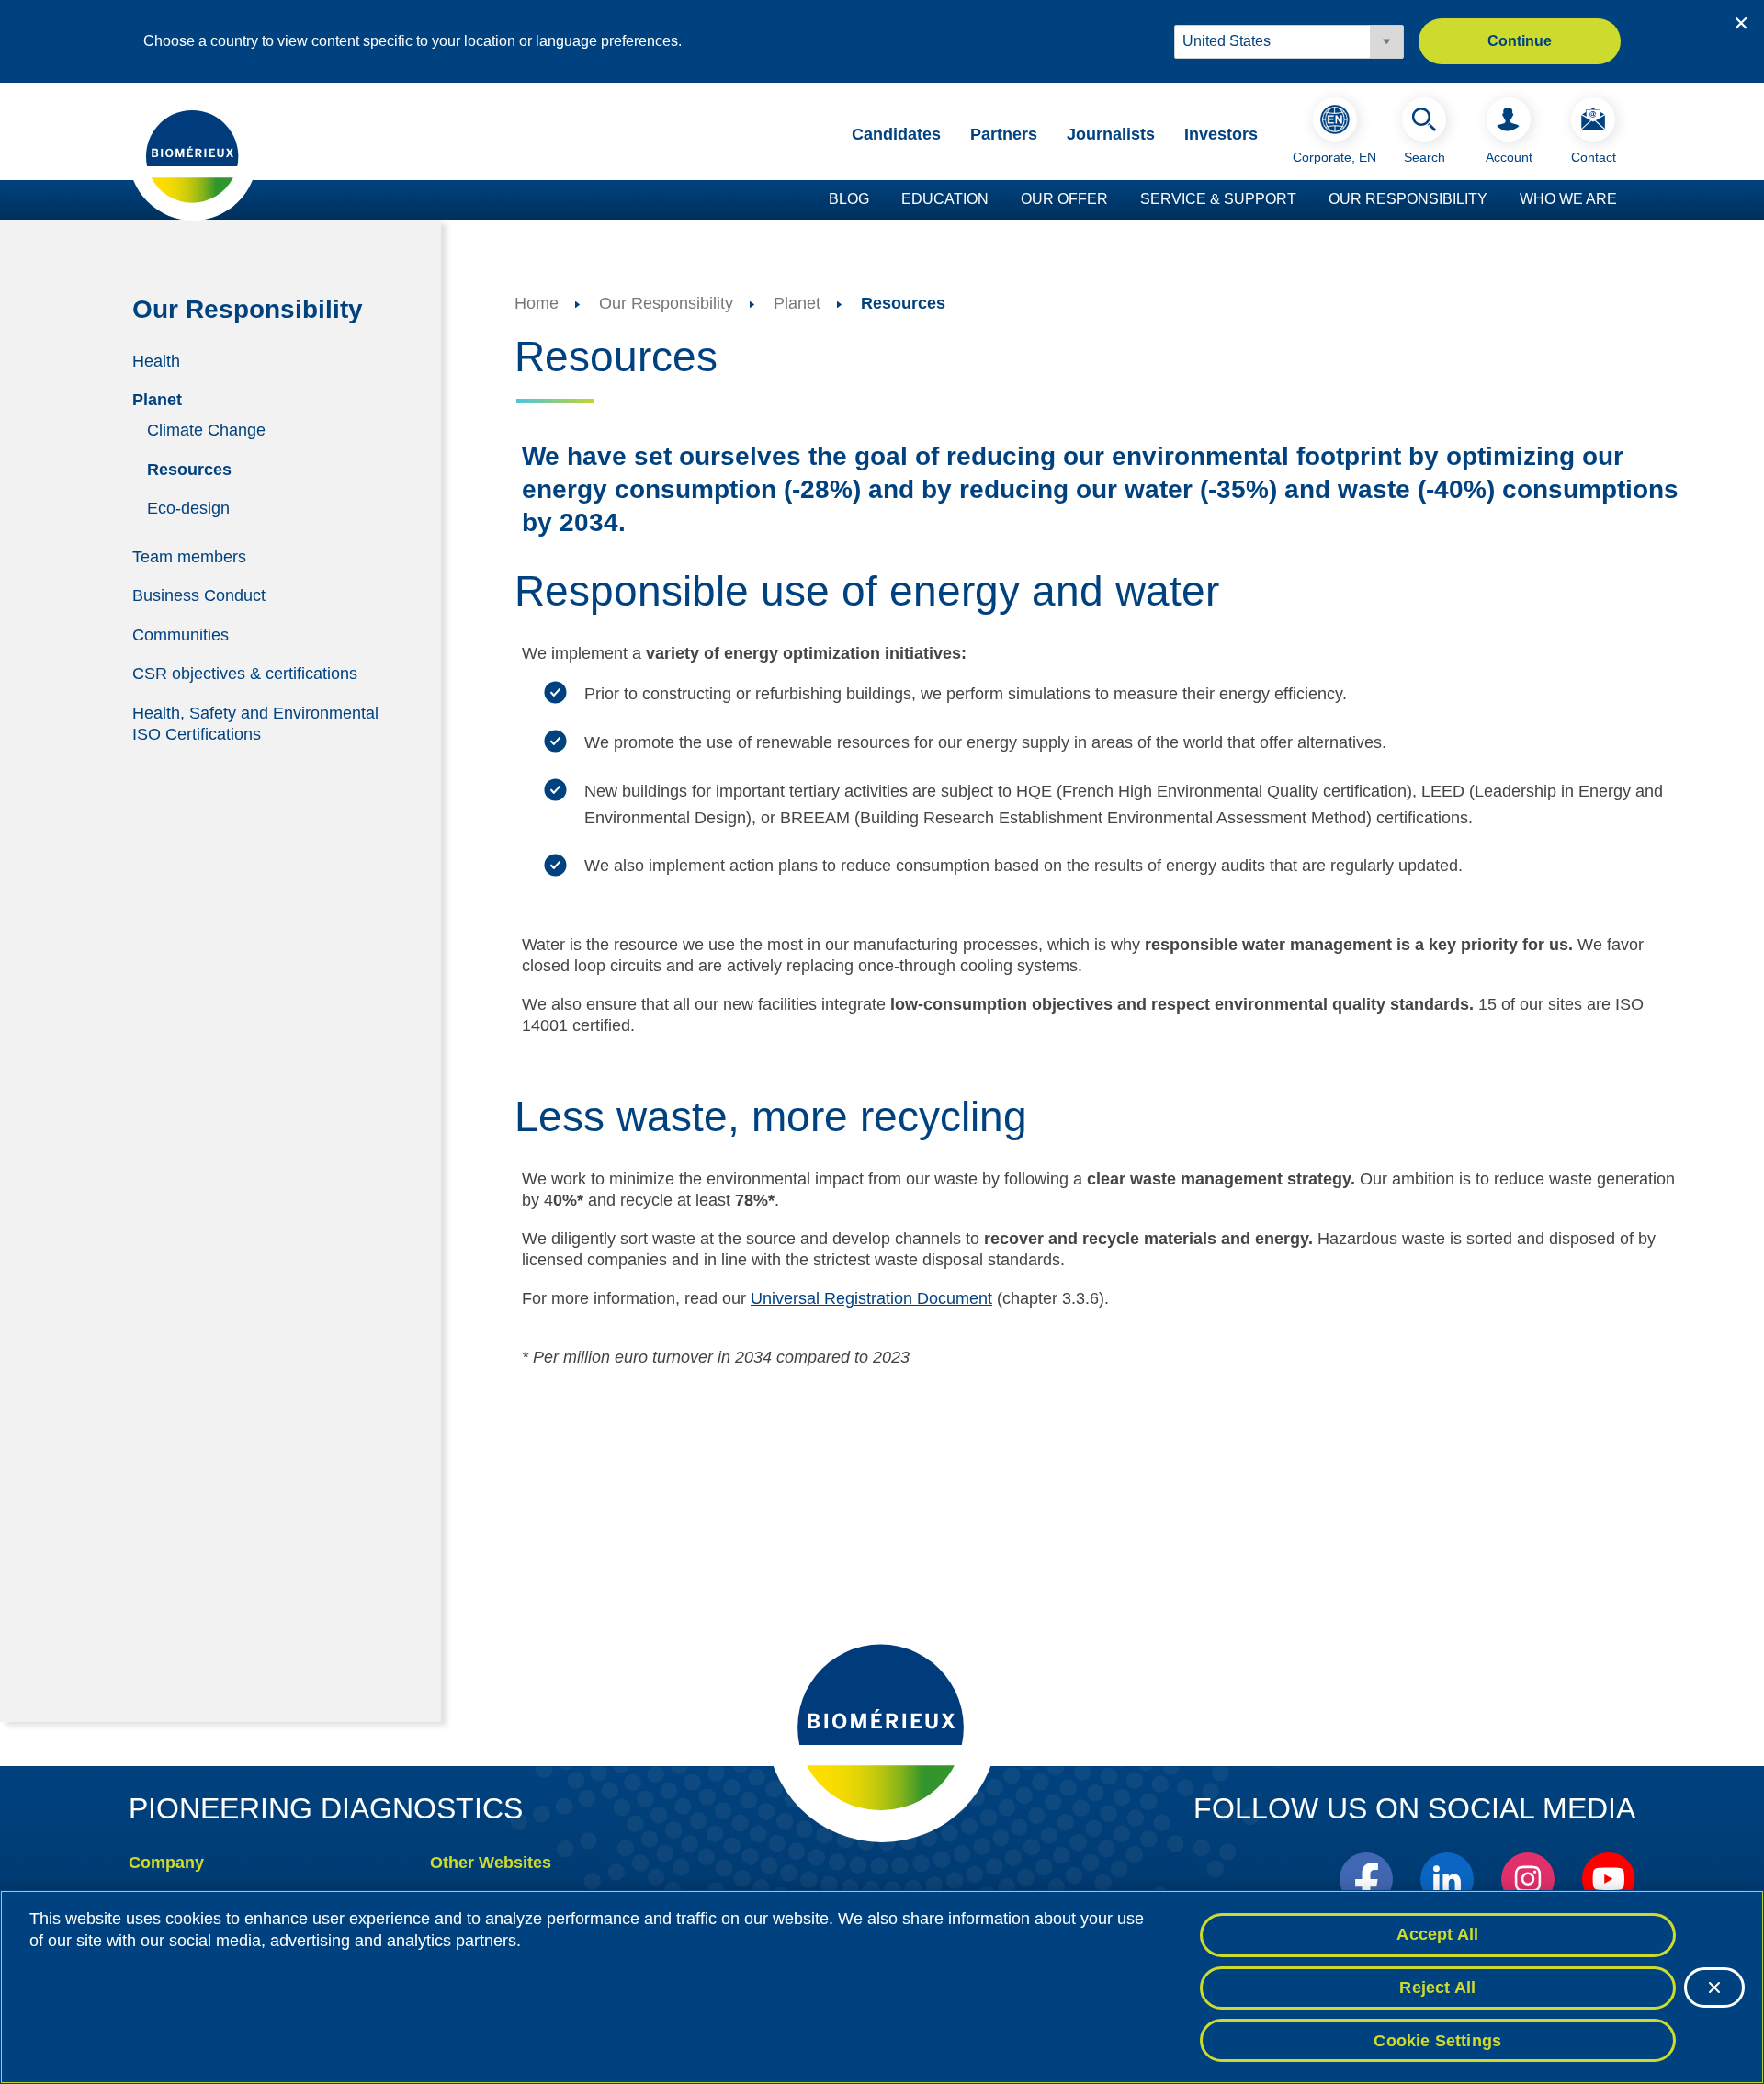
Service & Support (1218, 199)
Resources (189, 469)
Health (156, 360)
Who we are (1568, 199)
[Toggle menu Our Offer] (1117, 200)
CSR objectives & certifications (245, 674)
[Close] (1714, 1988)
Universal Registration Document (871, 1298)
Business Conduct (199, 595)
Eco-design (188, 508)
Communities (181, 634)
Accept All (1437, 1934)
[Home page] (193, 155)
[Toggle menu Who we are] (1626, 200)
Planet (157, 400)
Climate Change (206, 430)
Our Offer (1064, 199)
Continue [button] (1520, 41)
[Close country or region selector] (1741, 23)
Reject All (1437, 1988)
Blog (849, 199)
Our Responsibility (1408, 199)
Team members (189, 556)
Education (945, 199)
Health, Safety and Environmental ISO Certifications (255, 724)
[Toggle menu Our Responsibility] (1497, 200)
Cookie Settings (1437, 2040)
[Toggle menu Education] (998, 200)
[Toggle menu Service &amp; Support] (1306, 200)
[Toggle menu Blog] (878, 200)
